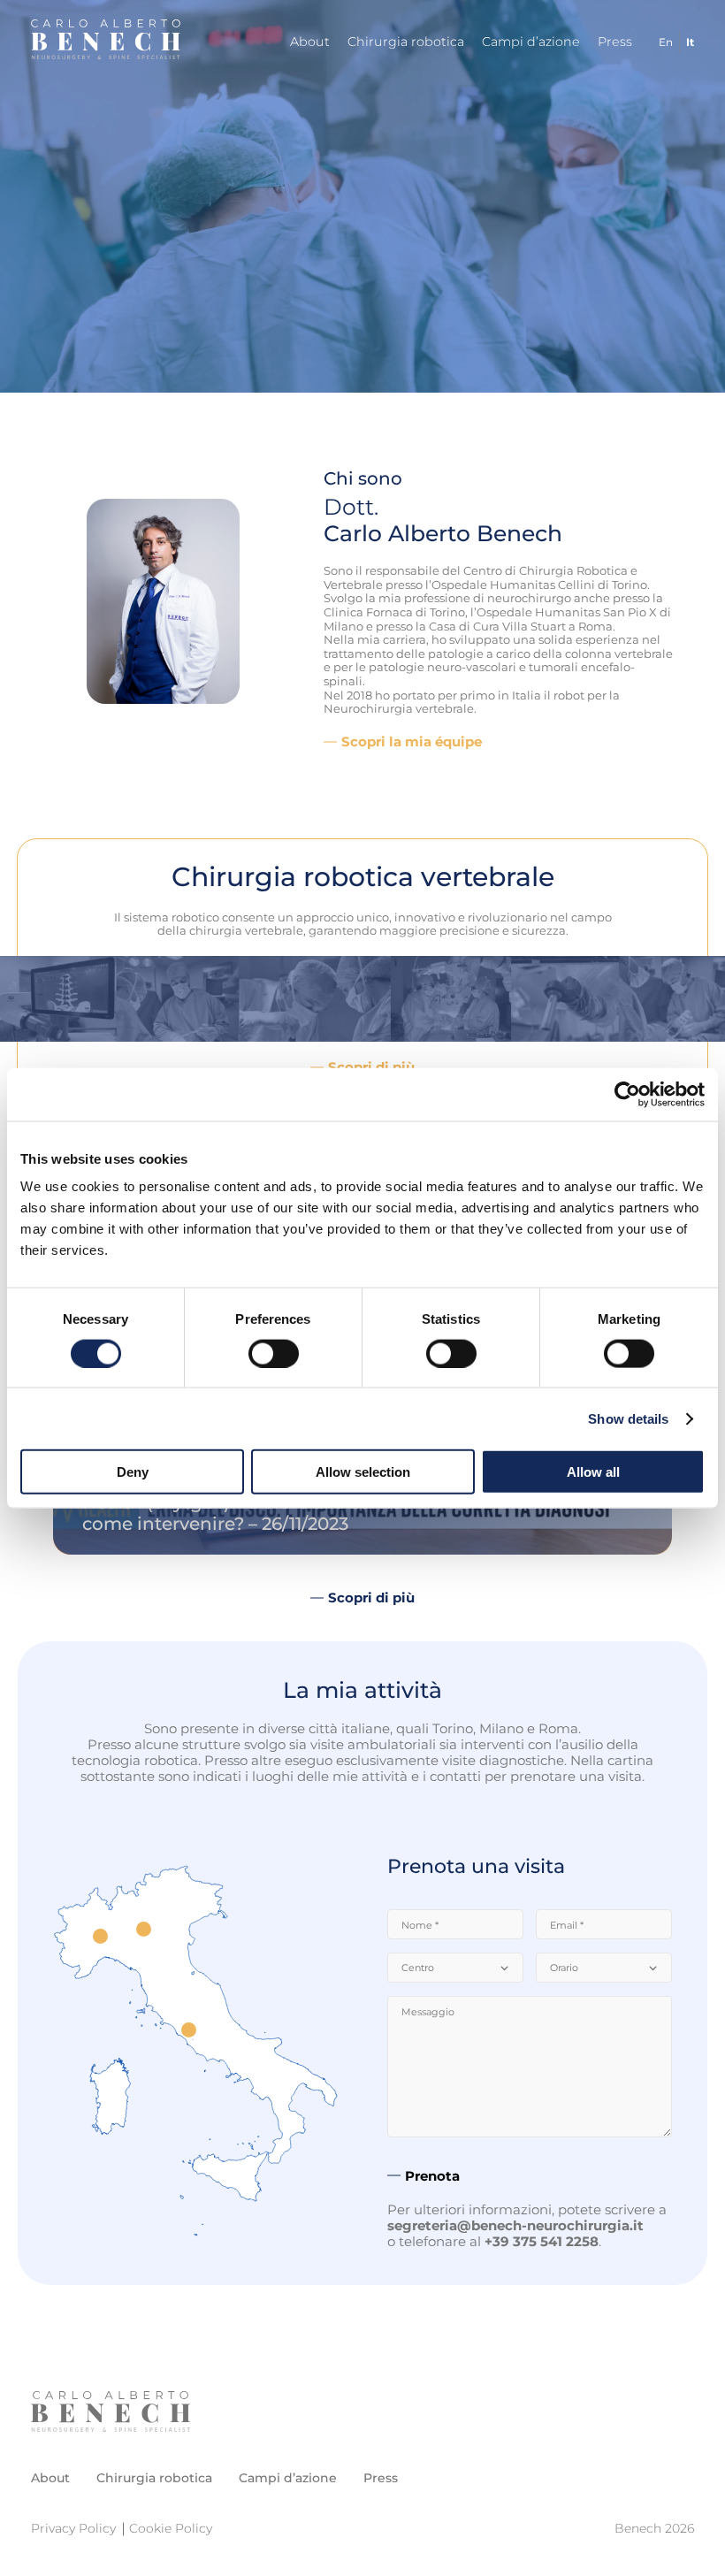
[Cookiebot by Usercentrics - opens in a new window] (627, 1094)
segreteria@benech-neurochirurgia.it (515, 2225)
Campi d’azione (531, 42)
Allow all (593, 1472)
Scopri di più (371, 1598)
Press (615, 42)
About (310, 42)
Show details (628, 1418)
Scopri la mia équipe (412, 742)
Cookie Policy (171, 2528)
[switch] (274, 1353)
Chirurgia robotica (406, 42)
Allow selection (363, 1472)
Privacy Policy (73, 2528)
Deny (133, 1472)
